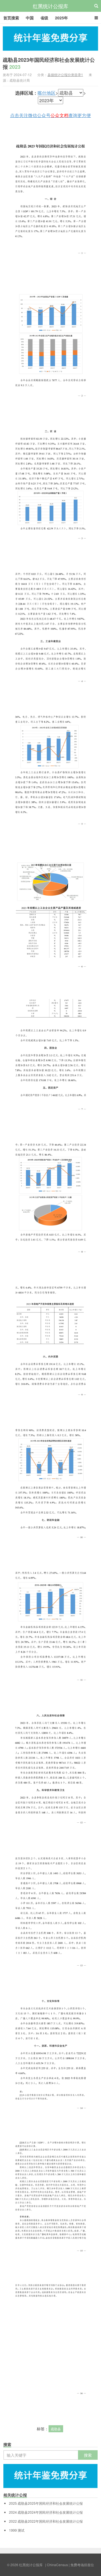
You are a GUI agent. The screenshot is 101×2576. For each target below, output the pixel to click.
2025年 (61, 18)
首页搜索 (11, 18)
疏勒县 (56, 2429)
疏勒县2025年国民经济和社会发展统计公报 (46, 2503)
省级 (44, 18)
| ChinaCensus (57, 2565)
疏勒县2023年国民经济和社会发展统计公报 (49, 63)
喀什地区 (47, 93)
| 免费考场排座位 (81, 2565)
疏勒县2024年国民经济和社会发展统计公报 (46, 2512)
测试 (17, 2530)
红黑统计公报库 (50, 6)
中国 (30, 18)
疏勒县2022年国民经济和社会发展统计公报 (46, 2521)
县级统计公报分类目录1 (65, 75)
